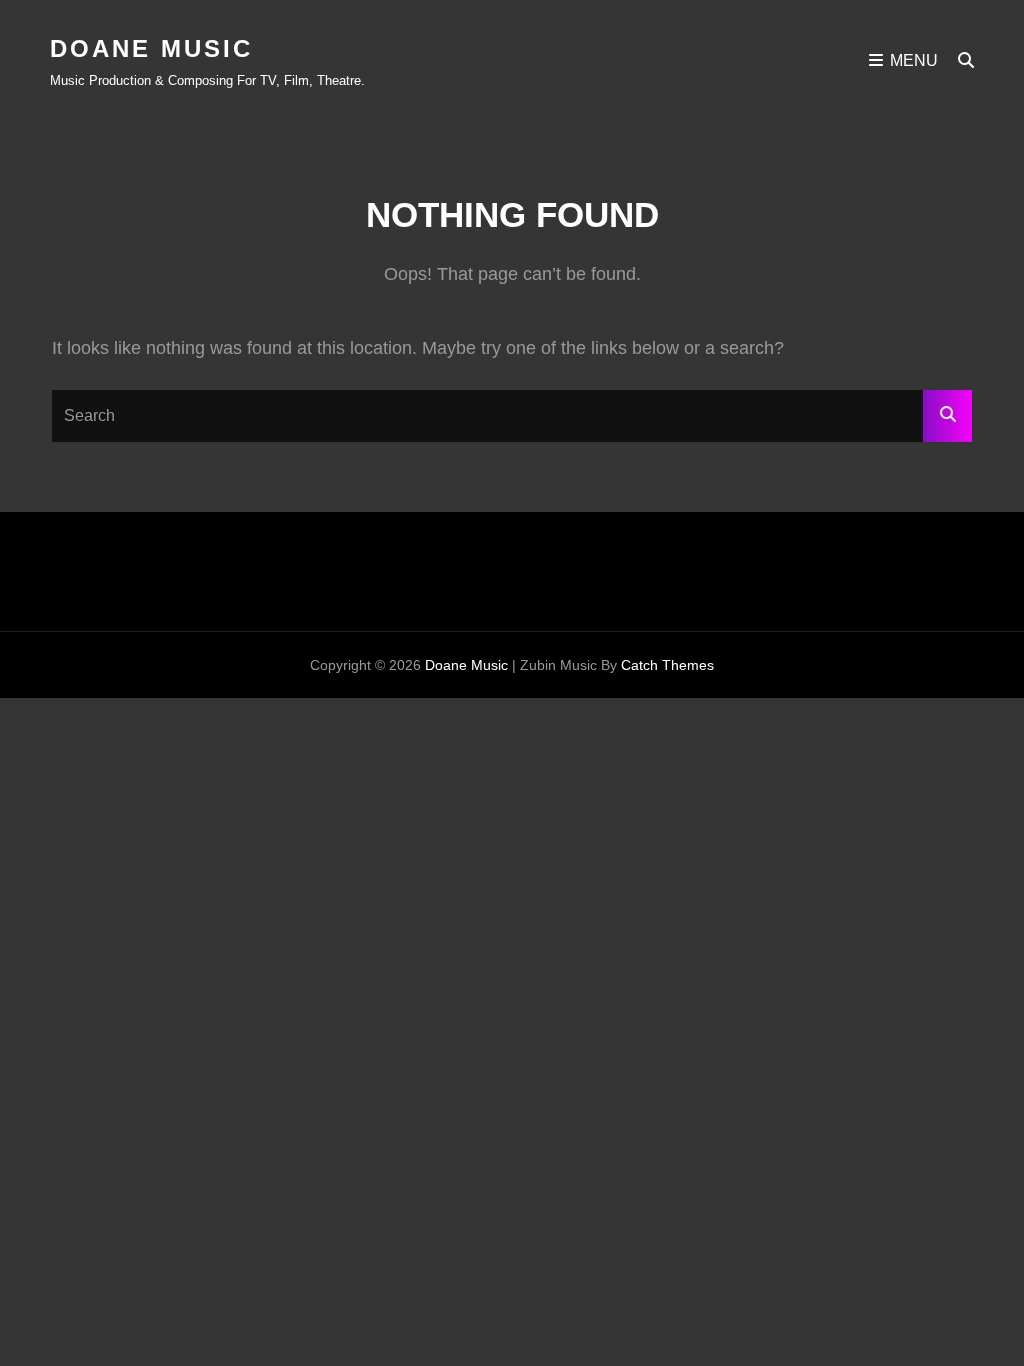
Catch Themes (667, 665)
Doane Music (151, 48)
